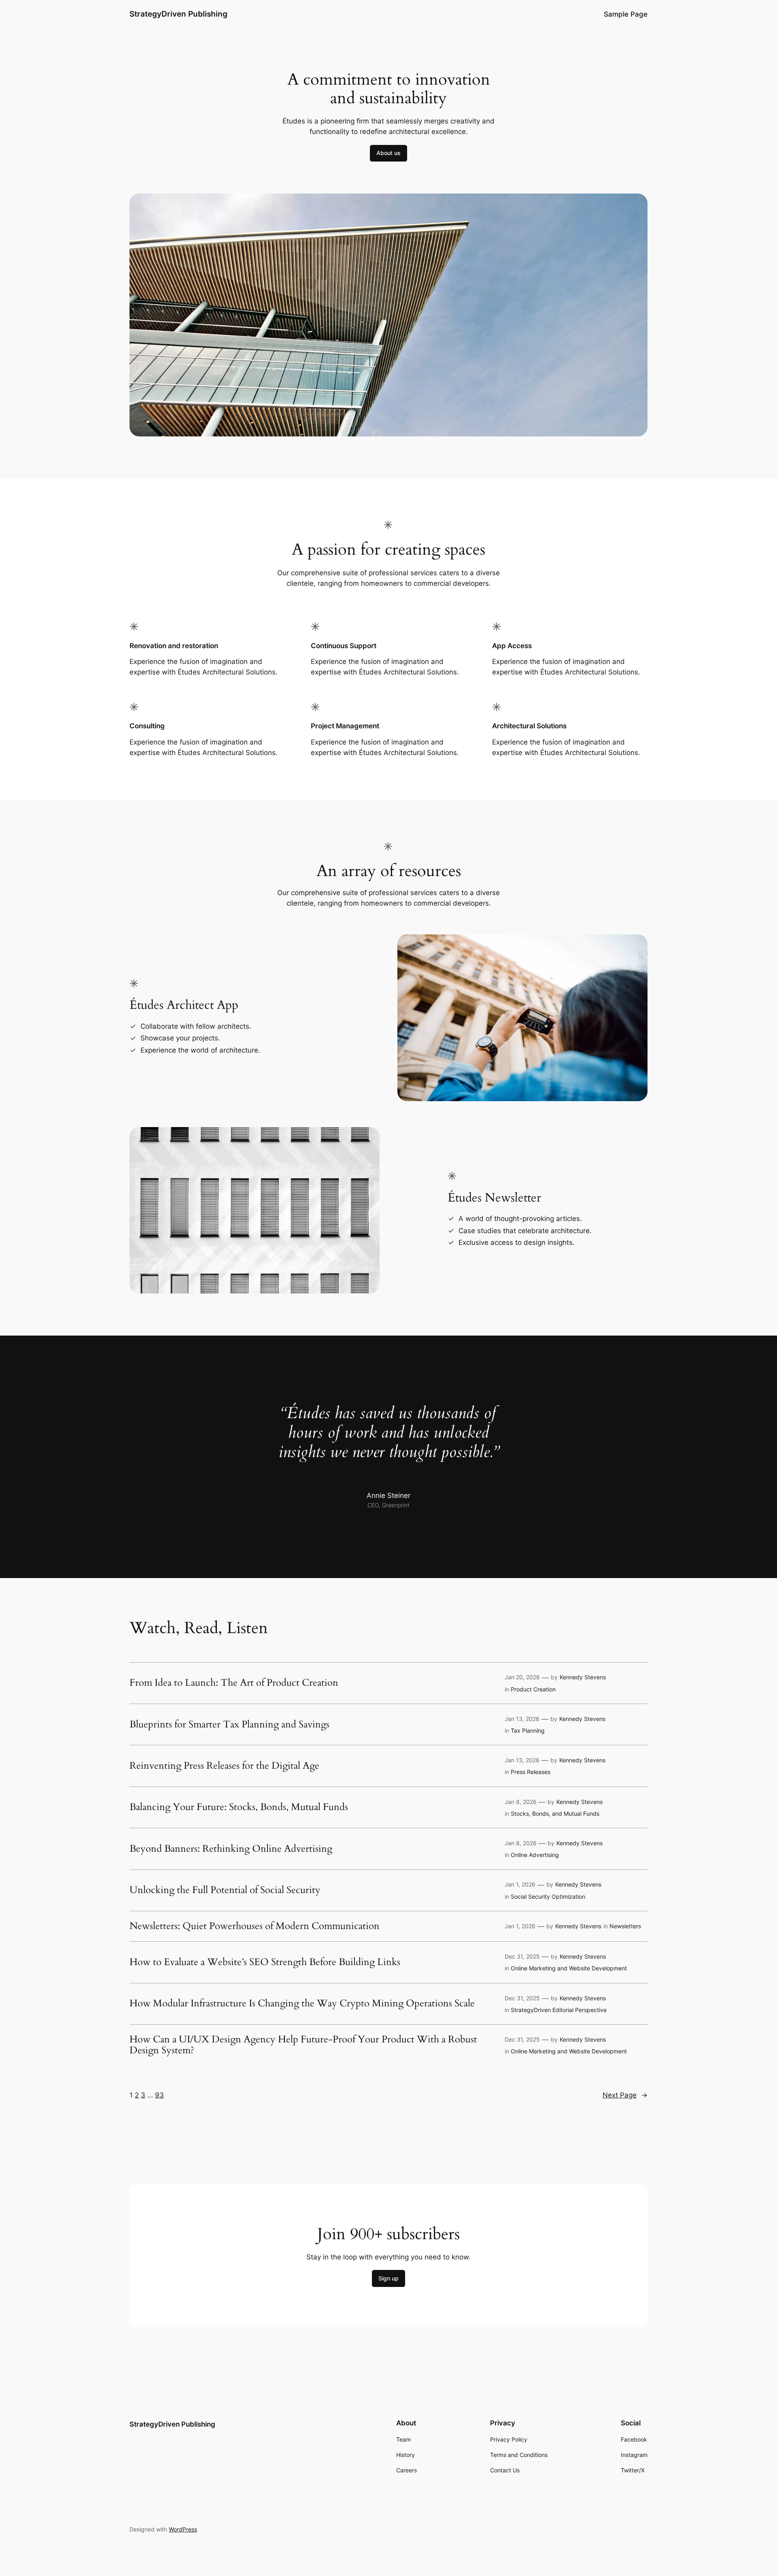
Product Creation (533, 1689)
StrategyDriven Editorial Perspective (559, 2010)
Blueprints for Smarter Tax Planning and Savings (229, 1725)
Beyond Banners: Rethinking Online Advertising (231, 1849)
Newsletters (625, 1926)
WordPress (183, 2529)
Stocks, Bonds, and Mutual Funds (555, 1813)
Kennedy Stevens (583, 1677)
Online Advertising (535, 1855)
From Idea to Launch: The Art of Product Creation (234, 1683)
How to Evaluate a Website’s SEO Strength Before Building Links (265, 1962)
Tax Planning (528, 1730)
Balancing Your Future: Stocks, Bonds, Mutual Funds (239, 1807)
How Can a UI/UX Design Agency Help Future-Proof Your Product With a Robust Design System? (303, 2045)
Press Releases (531, 1772)
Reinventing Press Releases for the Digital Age (224, 1766)
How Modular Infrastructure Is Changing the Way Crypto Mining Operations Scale (302, 2004)
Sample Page (626, 14)
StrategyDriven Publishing (178, 14)
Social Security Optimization (548, 1896)
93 (159, 2095)
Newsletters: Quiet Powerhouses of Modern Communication (255, 1926)
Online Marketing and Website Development (569, 1968)
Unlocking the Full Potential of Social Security (225, 1890)
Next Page (625, 2095)
